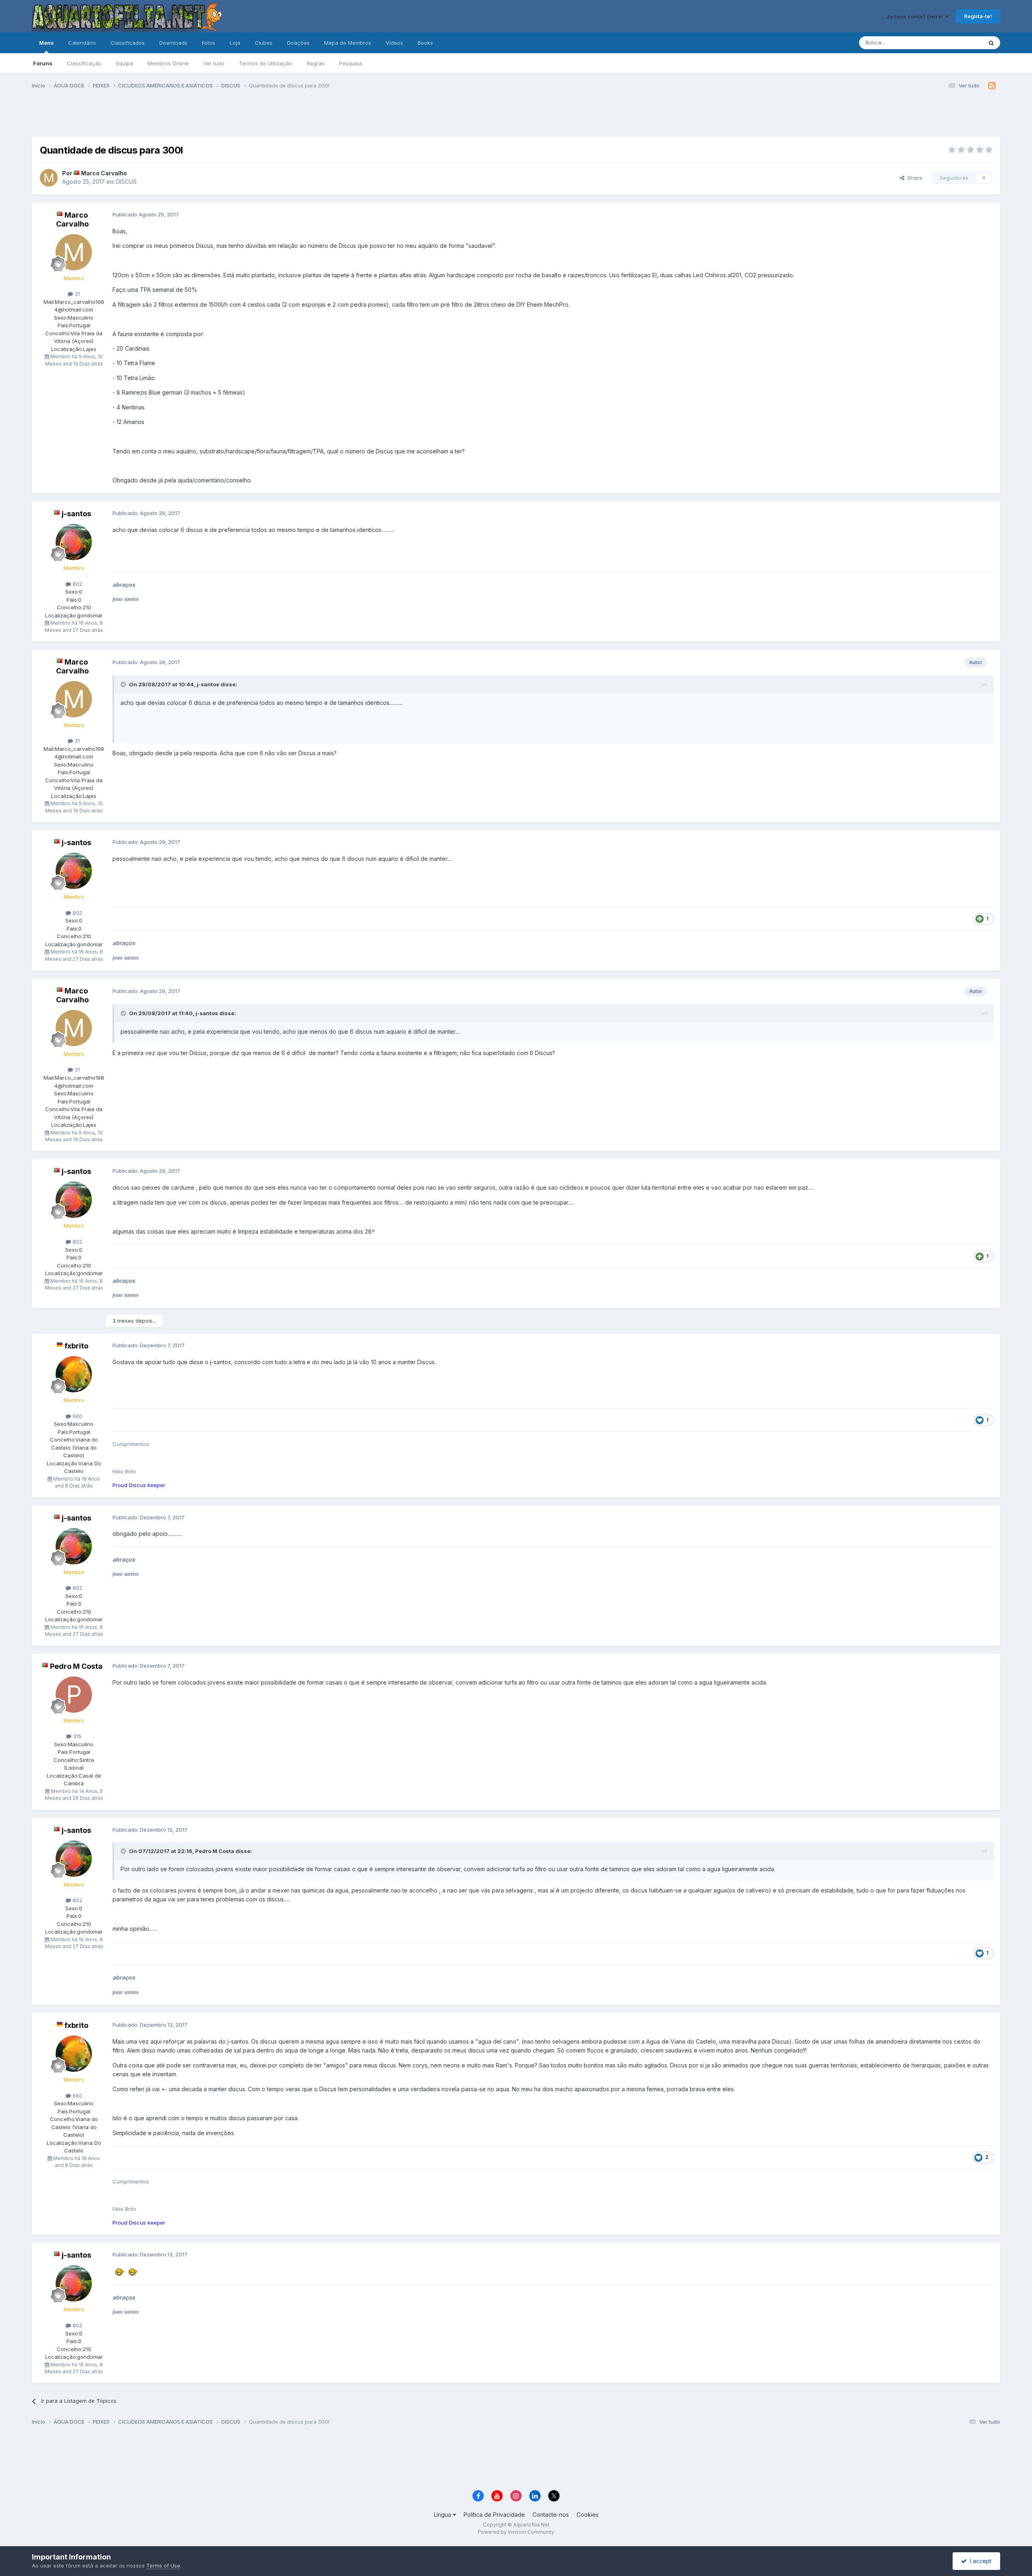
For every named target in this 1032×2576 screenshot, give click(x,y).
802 (77, 584)
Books (425, 43)
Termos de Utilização (266, 63)
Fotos (209, 43)
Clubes (264, 43)
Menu (46, 43)
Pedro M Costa (76, 1666)
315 (76, 1736)
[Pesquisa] (991, 43)
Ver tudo (214, 63)
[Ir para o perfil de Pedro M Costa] (74, 1695)
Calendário (82, 43)
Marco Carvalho (104, 173)
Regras (316, 63)
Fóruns (43, 63)
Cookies (588, 2515)
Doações (298, 43)
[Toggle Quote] (124, 684)
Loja (235, 43)
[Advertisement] (516, 116)
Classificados (128, 43)
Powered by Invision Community (516, 2532)
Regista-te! (978, 16)
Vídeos (394, 43)
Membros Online (168, 63)
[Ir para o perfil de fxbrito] (74, 1374)
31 (76, 294)
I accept (979, 2561)
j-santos (76, 514)
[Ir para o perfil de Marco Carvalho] (49, 178)
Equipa (125, 63)
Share (913, 178)
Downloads (173, 43)
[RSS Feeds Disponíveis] (992, 86)
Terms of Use (163, 2566)
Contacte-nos (551, 2515)
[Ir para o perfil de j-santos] (74, 542)
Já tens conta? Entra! (916, 17)
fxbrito (76, 1346)
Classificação (84, 63)
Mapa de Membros (348, 43)
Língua (443, 2515)
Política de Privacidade (494, 2515)
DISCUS (126, 182)
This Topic (959, 43)
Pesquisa (351, 63)
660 (77, 1416)
